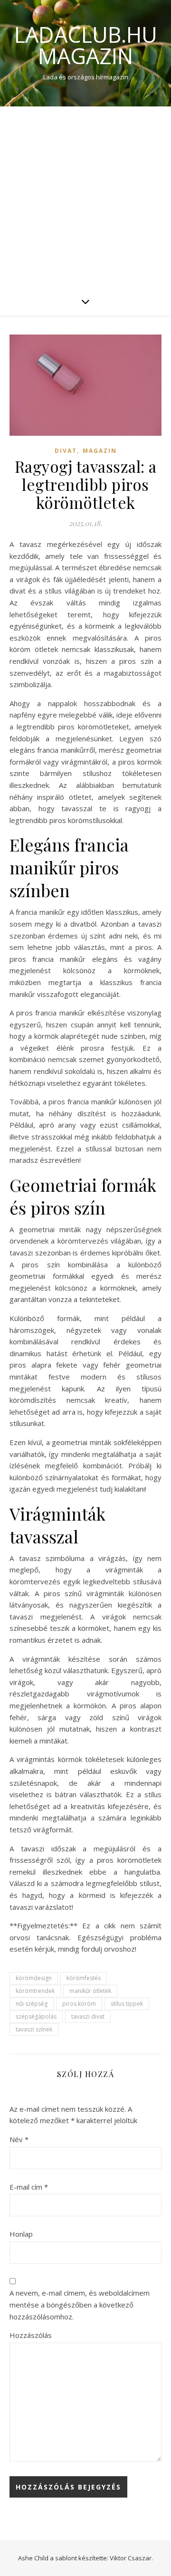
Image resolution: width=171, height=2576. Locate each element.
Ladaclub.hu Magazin (86, 45)
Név (19, 2139)
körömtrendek (35, 1991)
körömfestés (84, 1978)
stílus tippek (127, 2004)
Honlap (21, 2234)
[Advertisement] (85, 197)
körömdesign (34, 1978)
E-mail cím (29, 2187)
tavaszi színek (34, 2029)
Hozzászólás (31, 2335)
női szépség (32, 2004)
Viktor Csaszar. (131, 2558)
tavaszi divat (88, 2016)
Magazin (100, 451)
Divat (66, 451)
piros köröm (79, 2004)
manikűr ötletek (90, 1991)
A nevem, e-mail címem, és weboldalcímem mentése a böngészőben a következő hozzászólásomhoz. (80, 2304)
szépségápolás (36, 2016)
